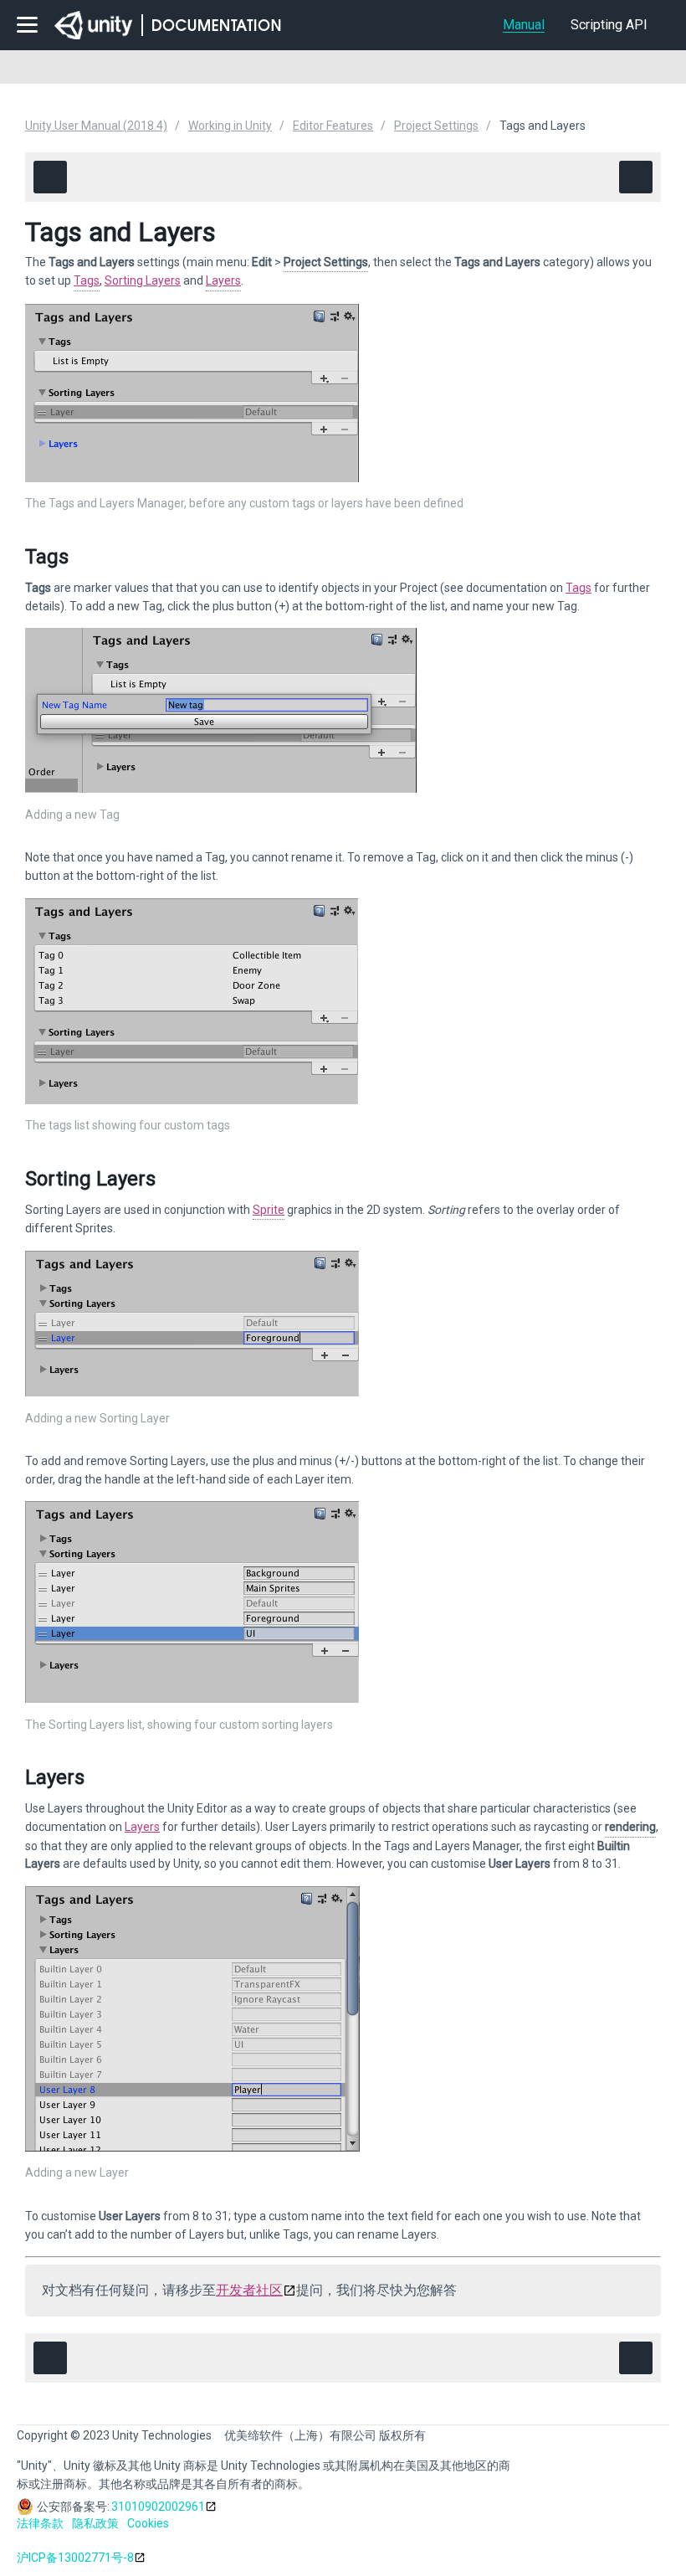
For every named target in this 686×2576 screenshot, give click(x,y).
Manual (524, 25)
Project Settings (436, 126)
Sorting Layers (143, 280)
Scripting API (609, 25)
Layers (223, 280)
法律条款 (40, 2523)
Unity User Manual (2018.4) (96, 126)
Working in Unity (230, 126)
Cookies (148, 2523)
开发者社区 (249, 2290)
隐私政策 (95, 2523)
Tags (87, 280)
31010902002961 (158, 2507)
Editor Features (333, 126)
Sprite (269, 1210)
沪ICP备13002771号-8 (75, 2558)
